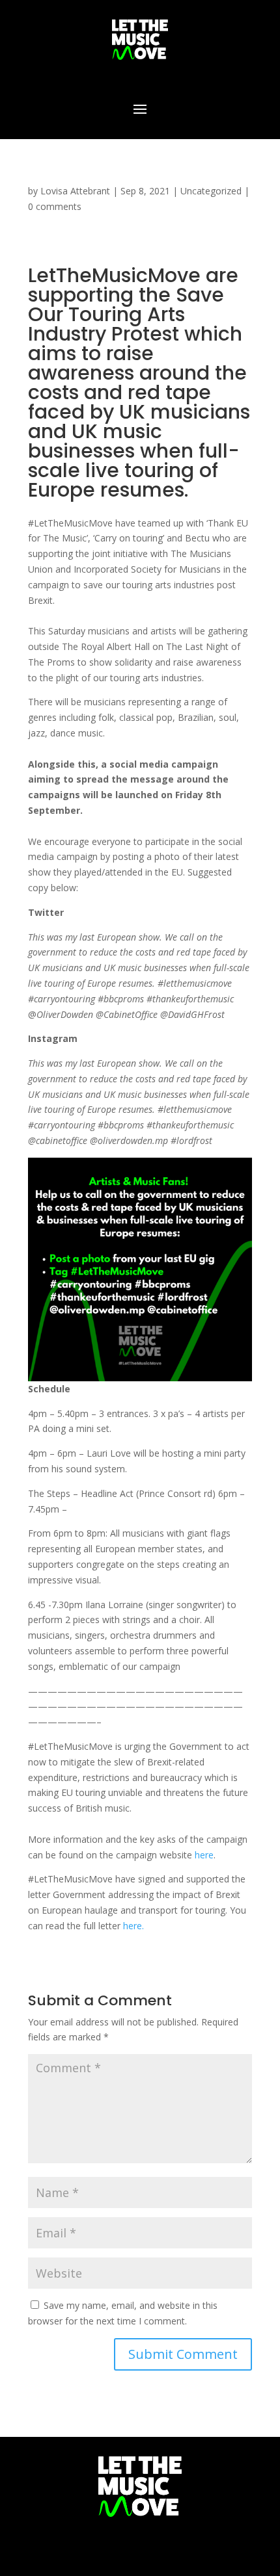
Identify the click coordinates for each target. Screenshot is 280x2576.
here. (133, 1926)
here (204, 1855)
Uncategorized (211, 191)
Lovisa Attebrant (75, 191)
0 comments (55, 206)
